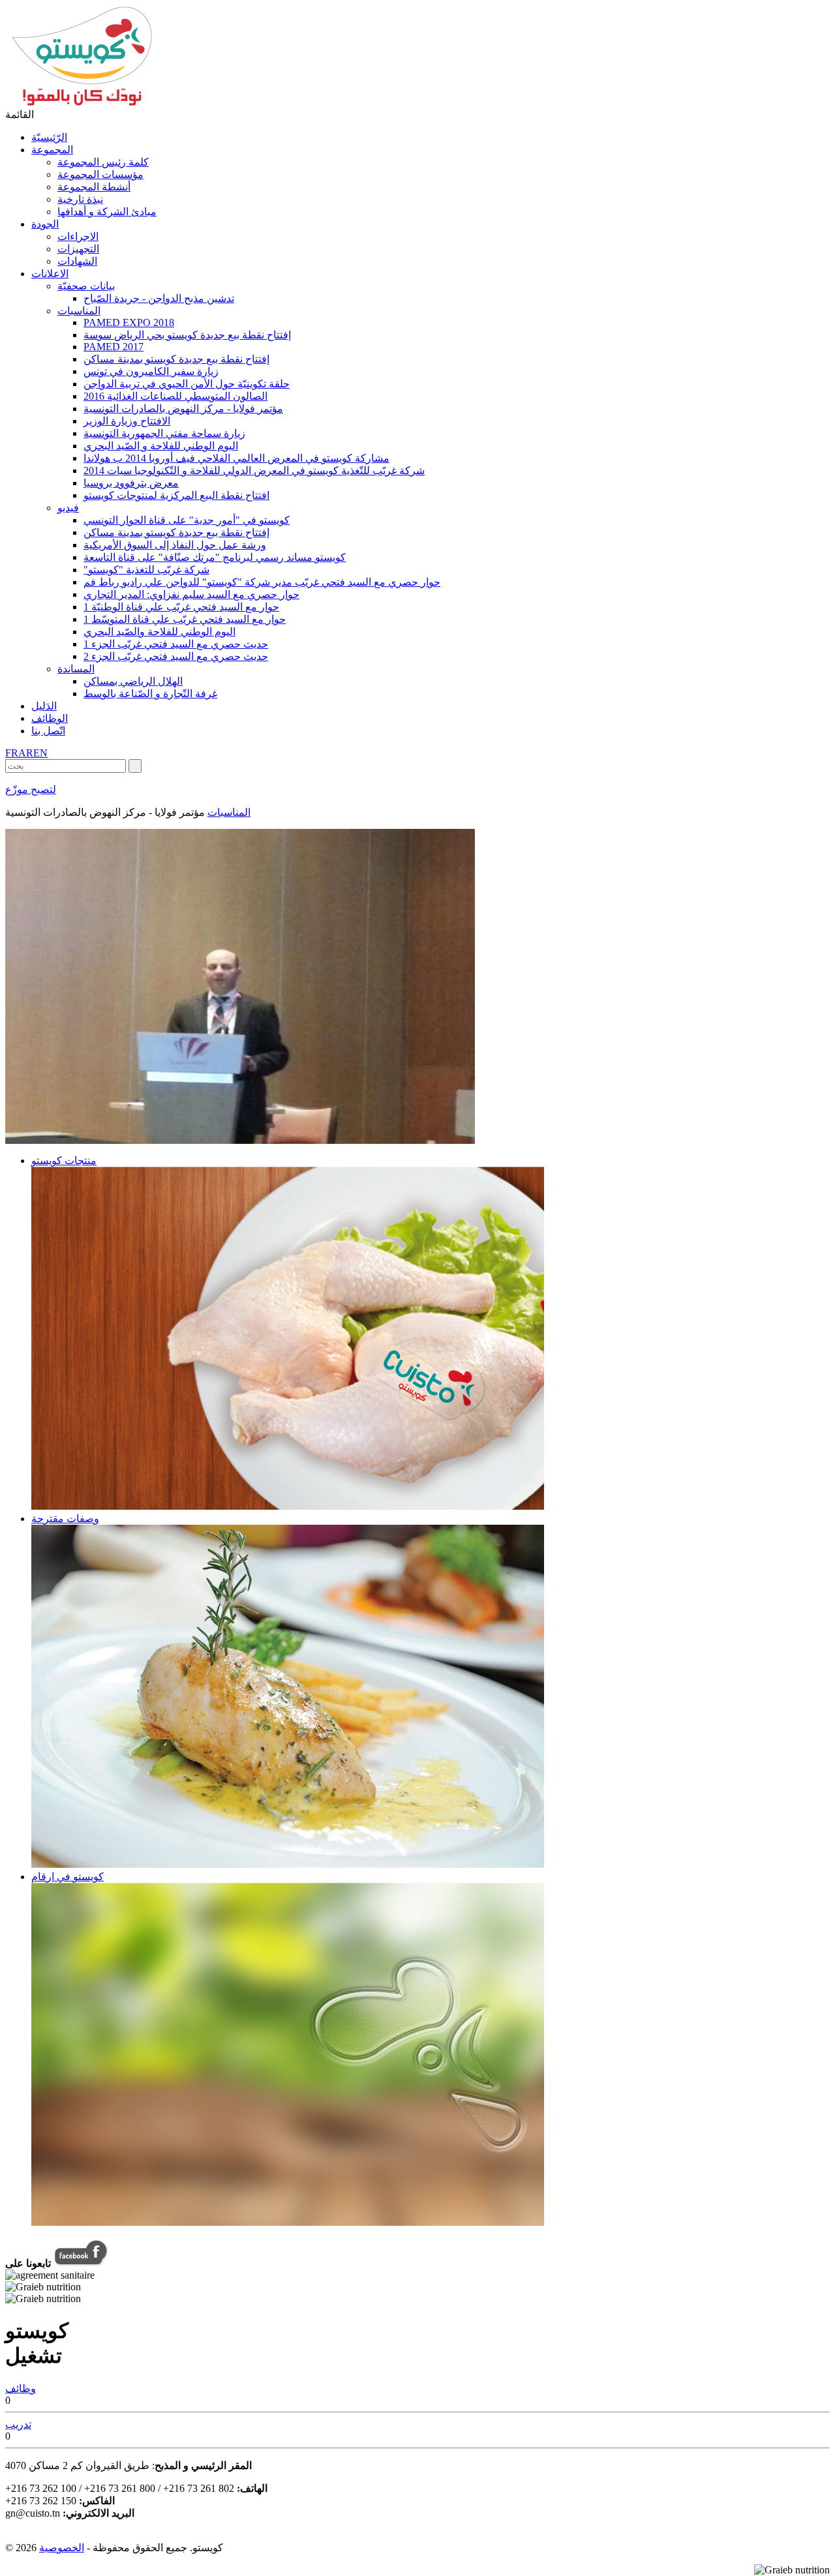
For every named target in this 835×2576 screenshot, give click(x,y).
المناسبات (79, 311)
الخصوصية (62, 2548)
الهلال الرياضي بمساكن (133, 681)
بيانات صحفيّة (86, 286)
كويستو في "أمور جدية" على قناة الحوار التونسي (187, 520)
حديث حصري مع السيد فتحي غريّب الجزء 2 (176, 656)
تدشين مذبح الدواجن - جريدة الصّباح (159, 298)
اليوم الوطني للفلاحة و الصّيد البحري (161, 446)
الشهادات (77, 261)
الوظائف (50, 718)
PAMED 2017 (114, 347)
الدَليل (44, 706)
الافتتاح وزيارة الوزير (127, 421)
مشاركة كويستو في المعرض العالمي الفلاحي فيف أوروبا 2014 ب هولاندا (236, 458)
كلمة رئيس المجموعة (103, 162)
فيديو (68, 508)
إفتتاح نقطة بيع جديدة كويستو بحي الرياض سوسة (187, 335)
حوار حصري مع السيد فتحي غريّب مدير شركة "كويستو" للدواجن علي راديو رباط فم (262, 582)
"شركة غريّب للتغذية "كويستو (146, 570)
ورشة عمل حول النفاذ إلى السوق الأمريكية (175, 545)
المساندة (76, 669)
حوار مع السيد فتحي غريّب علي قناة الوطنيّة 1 (181, 607)
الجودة (45, 224)
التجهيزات (78, 249)
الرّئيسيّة (49, 137)
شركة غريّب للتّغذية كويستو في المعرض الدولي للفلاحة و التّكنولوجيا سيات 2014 (254, 471)
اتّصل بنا (48, 731)
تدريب (18, 2424)
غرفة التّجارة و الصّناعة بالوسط (150, 694)
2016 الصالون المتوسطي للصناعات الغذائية (175, 396)
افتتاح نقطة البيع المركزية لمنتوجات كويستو (176, 495)
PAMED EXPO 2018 (129, 322)
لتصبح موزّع (31, 789)
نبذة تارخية (80, 199)
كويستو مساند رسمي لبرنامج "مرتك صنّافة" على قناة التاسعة (215, 557)
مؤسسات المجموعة (100, 174)
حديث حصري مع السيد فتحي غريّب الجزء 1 (176, 644)
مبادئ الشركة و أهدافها (107, 212)
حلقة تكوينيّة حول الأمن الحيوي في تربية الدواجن (187, 384)
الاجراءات (78, 236)
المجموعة (52, 150)
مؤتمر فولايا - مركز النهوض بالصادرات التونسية (183, 409)
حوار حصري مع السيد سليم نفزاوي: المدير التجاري (191, 594)
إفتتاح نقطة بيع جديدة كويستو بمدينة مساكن (176, 359)
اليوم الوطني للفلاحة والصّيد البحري (159, 632)
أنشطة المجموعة (94, 187)
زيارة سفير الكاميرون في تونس (151, 371)
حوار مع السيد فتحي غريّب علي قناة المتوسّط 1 (185, 619)
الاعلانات (50, 274)
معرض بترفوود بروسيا (131, 483)
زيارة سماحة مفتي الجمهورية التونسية (164, 433)
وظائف (21, 2389)
